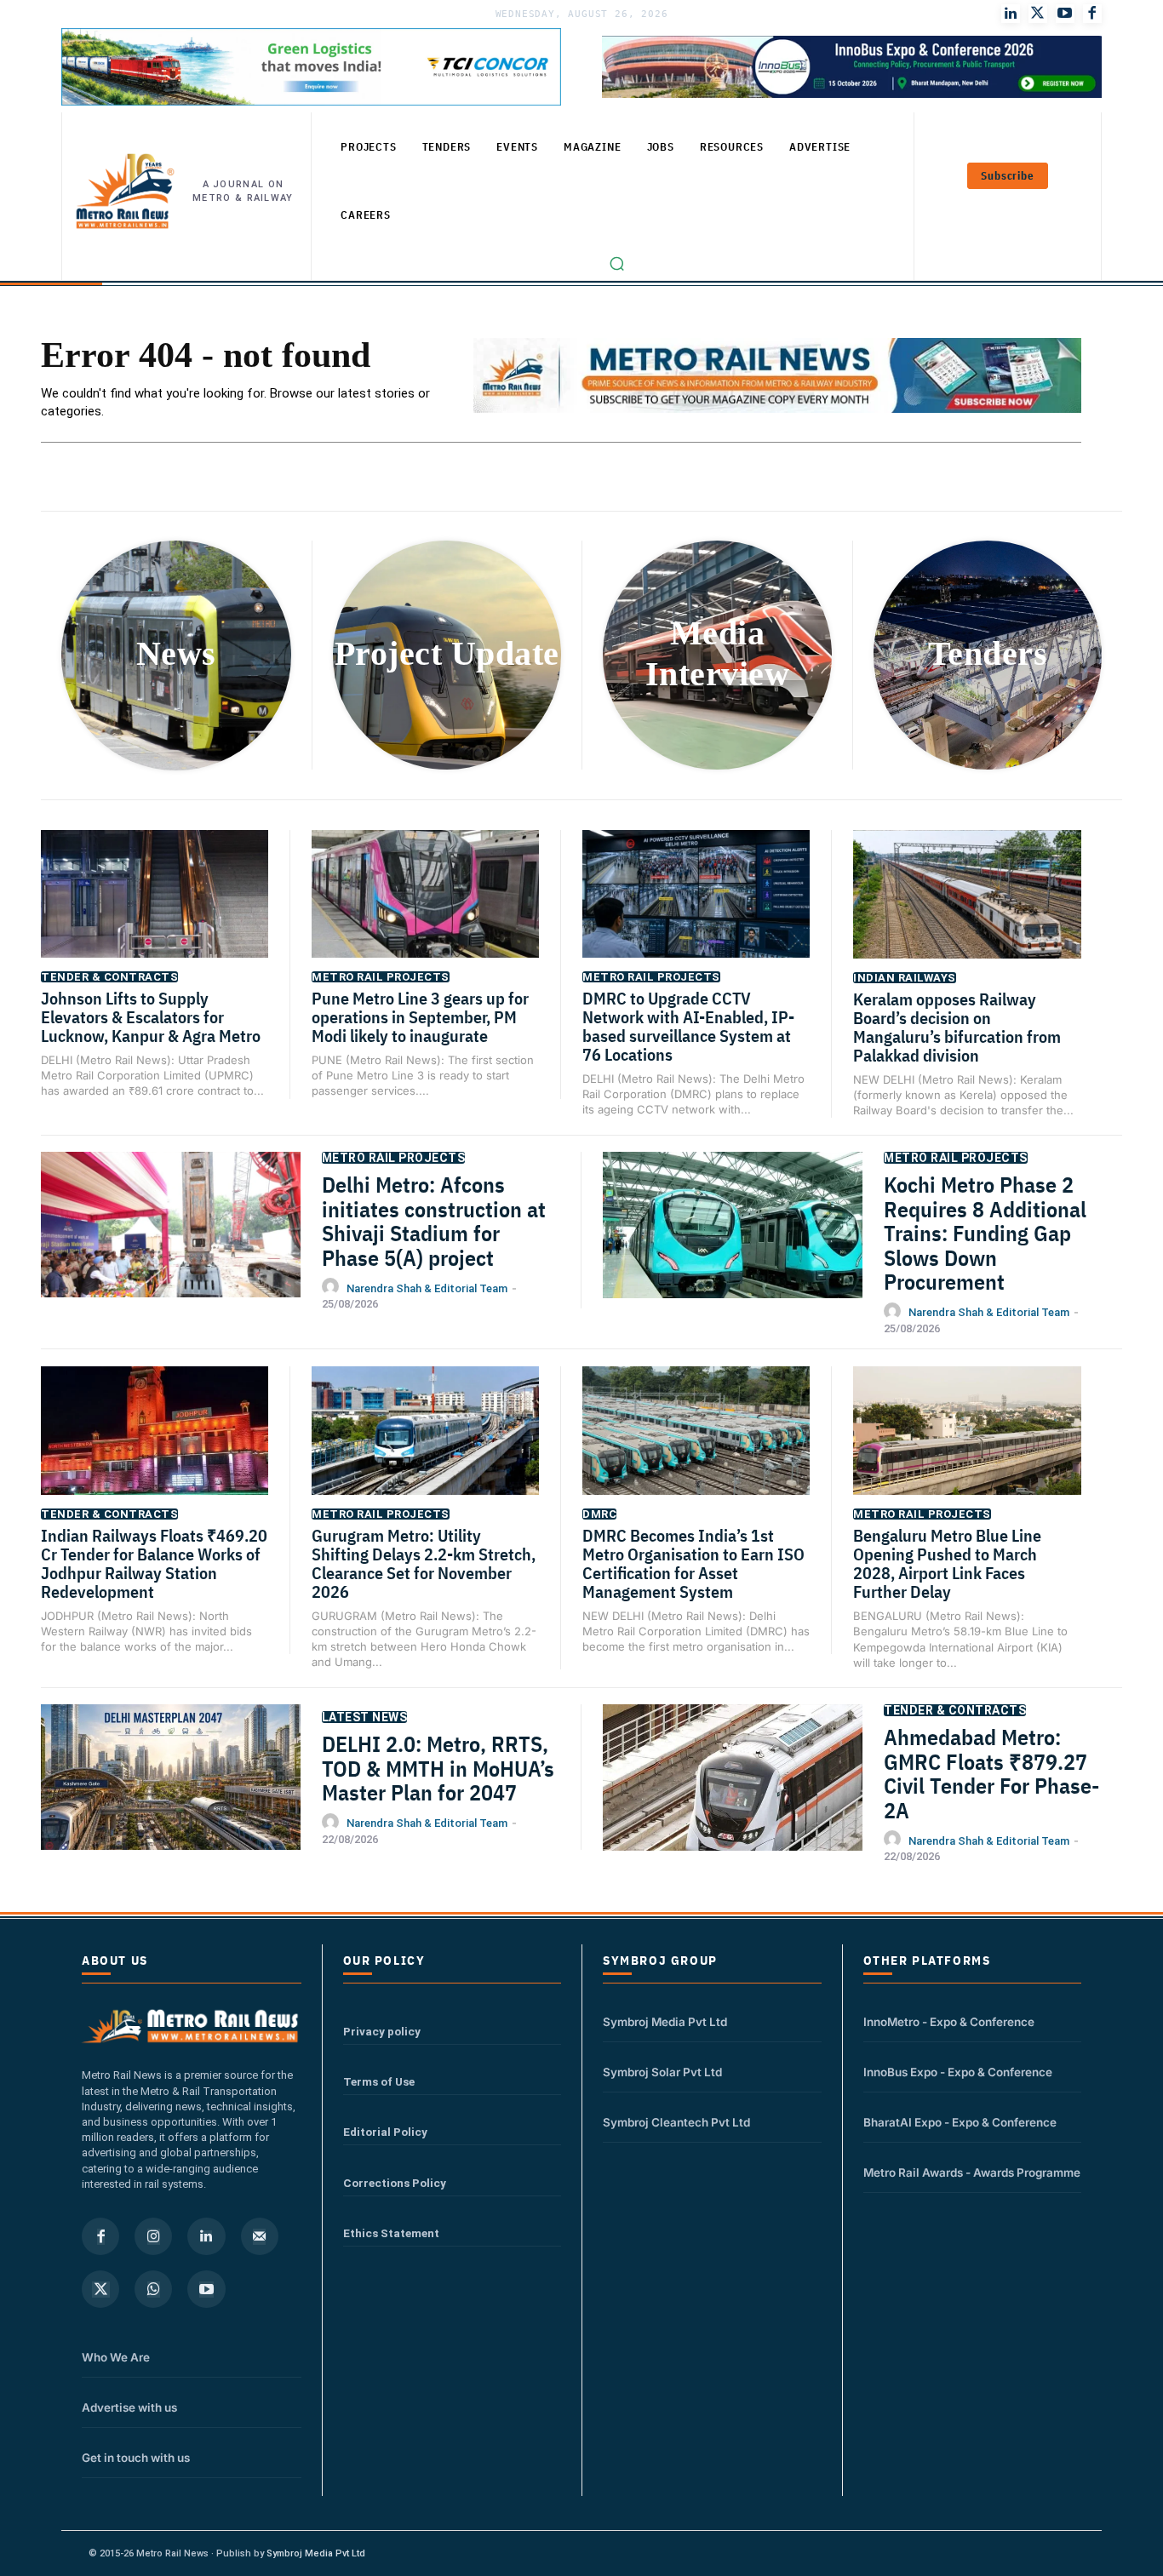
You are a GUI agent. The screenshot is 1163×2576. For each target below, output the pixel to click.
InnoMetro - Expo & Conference (949, 2022)
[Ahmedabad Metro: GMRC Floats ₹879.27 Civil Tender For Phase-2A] (733, 1795)
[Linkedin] (206, 2236)
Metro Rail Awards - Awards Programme (972, 2172)
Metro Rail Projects (381, 977)
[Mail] (260, 2236)
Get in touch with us (136, 2458)
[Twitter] (1038, 14)
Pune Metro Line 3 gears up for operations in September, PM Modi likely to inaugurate (420, 1017)
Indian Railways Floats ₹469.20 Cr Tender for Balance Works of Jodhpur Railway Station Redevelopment (154, 1563)
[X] (100, 2289)
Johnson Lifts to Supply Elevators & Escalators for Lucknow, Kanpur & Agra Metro (151, 1017)
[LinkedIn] (1011, 14)
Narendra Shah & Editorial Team (427, 1288)
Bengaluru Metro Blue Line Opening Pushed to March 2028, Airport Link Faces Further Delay (947, 1563)
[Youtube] (1065, 14)
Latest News (365, 1717)
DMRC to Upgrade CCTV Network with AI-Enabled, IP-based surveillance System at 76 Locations (688, 1026)
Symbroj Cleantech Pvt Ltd (676, 2122)
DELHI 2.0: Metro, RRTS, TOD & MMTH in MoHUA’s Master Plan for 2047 (438, 1768)
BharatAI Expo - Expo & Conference (960, 2122)
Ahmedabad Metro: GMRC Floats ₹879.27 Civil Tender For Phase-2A (991, 1773)
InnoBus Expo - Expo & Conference (958, 2072)
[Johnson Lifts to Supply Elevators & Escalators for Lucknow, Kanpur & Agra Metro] (155, 910)
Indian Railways (905, 978)
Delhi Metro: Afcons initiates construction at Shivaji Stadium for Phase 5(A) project (434, 1221)
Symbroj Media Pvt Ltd (665, 2022)
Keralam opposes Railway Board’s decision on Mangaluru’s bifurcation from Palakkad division (957, 1027)
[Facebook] (1092, 14)
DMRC (599, 1514)
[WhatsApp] (153, 2289)
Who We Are (116, 2357)
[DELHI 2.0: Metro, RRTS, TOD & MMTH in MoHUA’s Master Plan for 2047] (171, 1795)
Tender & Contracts (109, 977)
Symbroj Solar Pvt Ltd (662, 2072)
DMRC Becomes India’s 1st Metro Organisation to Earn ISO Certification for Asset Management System (693, 1563)
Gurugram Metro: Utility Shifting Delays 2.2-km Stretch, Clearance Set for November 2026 (424, 1563)
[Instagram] (153, 2236)
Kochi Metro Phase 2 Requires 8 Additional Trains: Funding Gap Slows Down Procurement (985, 1233)
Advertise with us (129, 2407)
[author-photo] (333, 1287)
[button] (617, 264)
